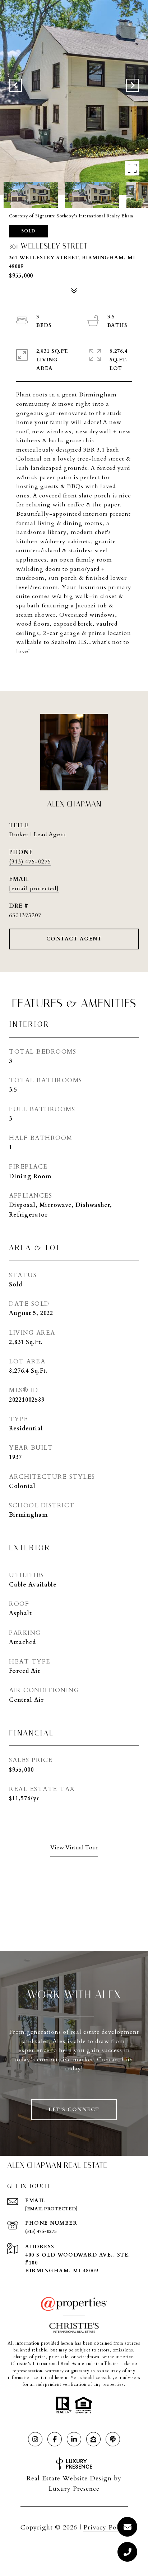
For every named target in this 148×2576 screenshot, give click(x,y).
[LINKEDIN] (74, 2439)
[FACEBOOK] (55, 2439)
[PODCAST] (113, 2439)
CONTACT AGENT (74, 939)
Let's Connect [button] (74, 2110)
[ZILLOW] (93, 2439)
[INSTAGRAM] (35, 2439)
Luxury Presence (74, 2489)
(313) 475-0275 (30, 862)
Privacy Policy (106, 2527)
